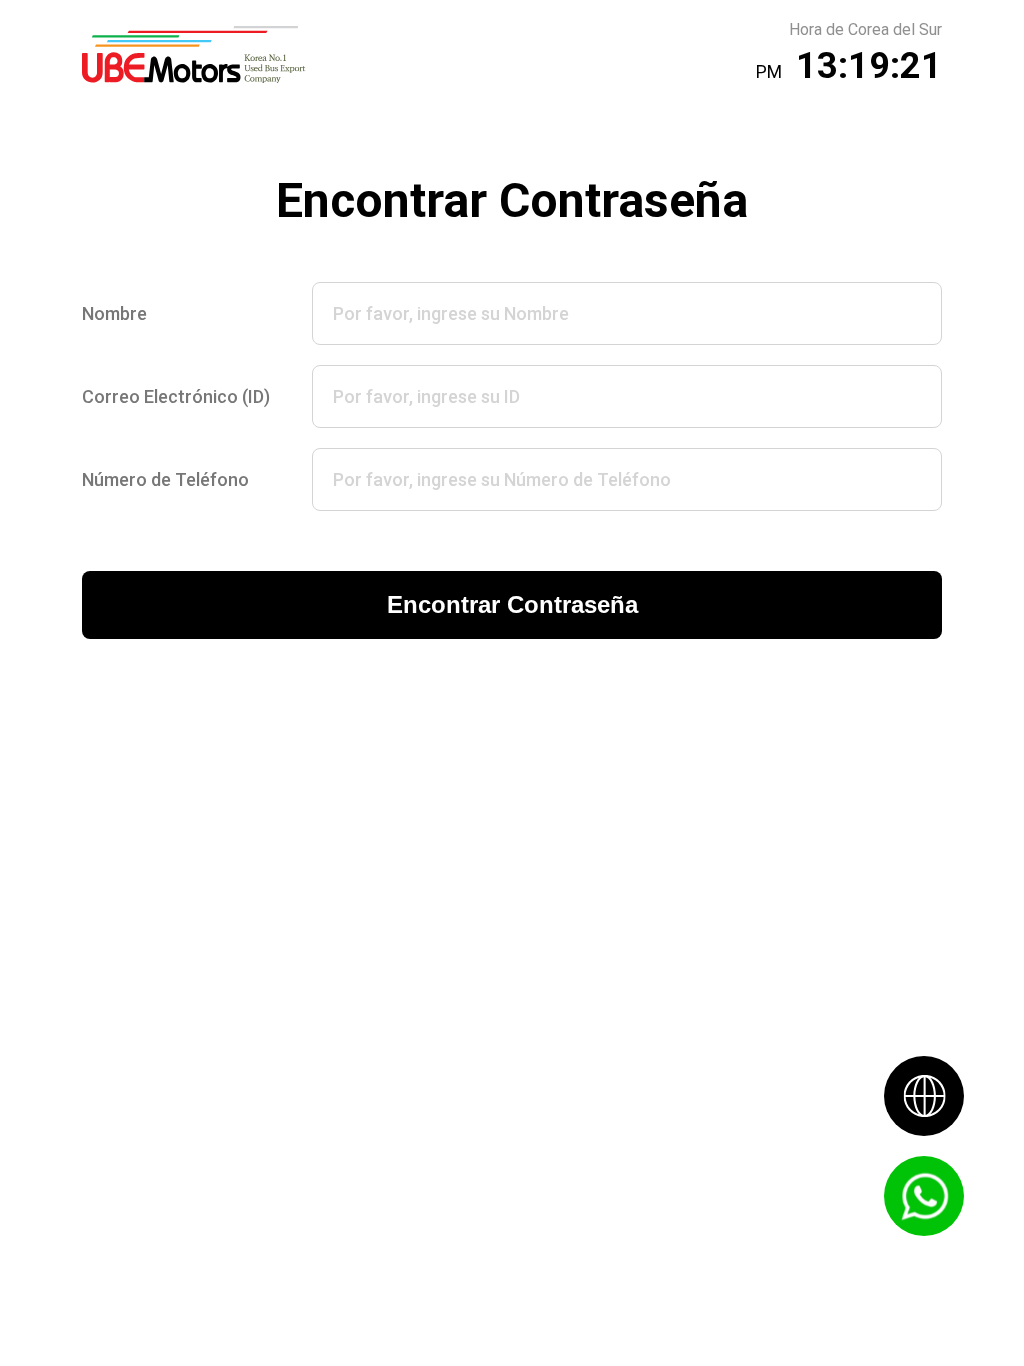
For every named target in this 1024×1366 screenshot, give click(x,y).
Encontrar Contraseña (512, 604)
